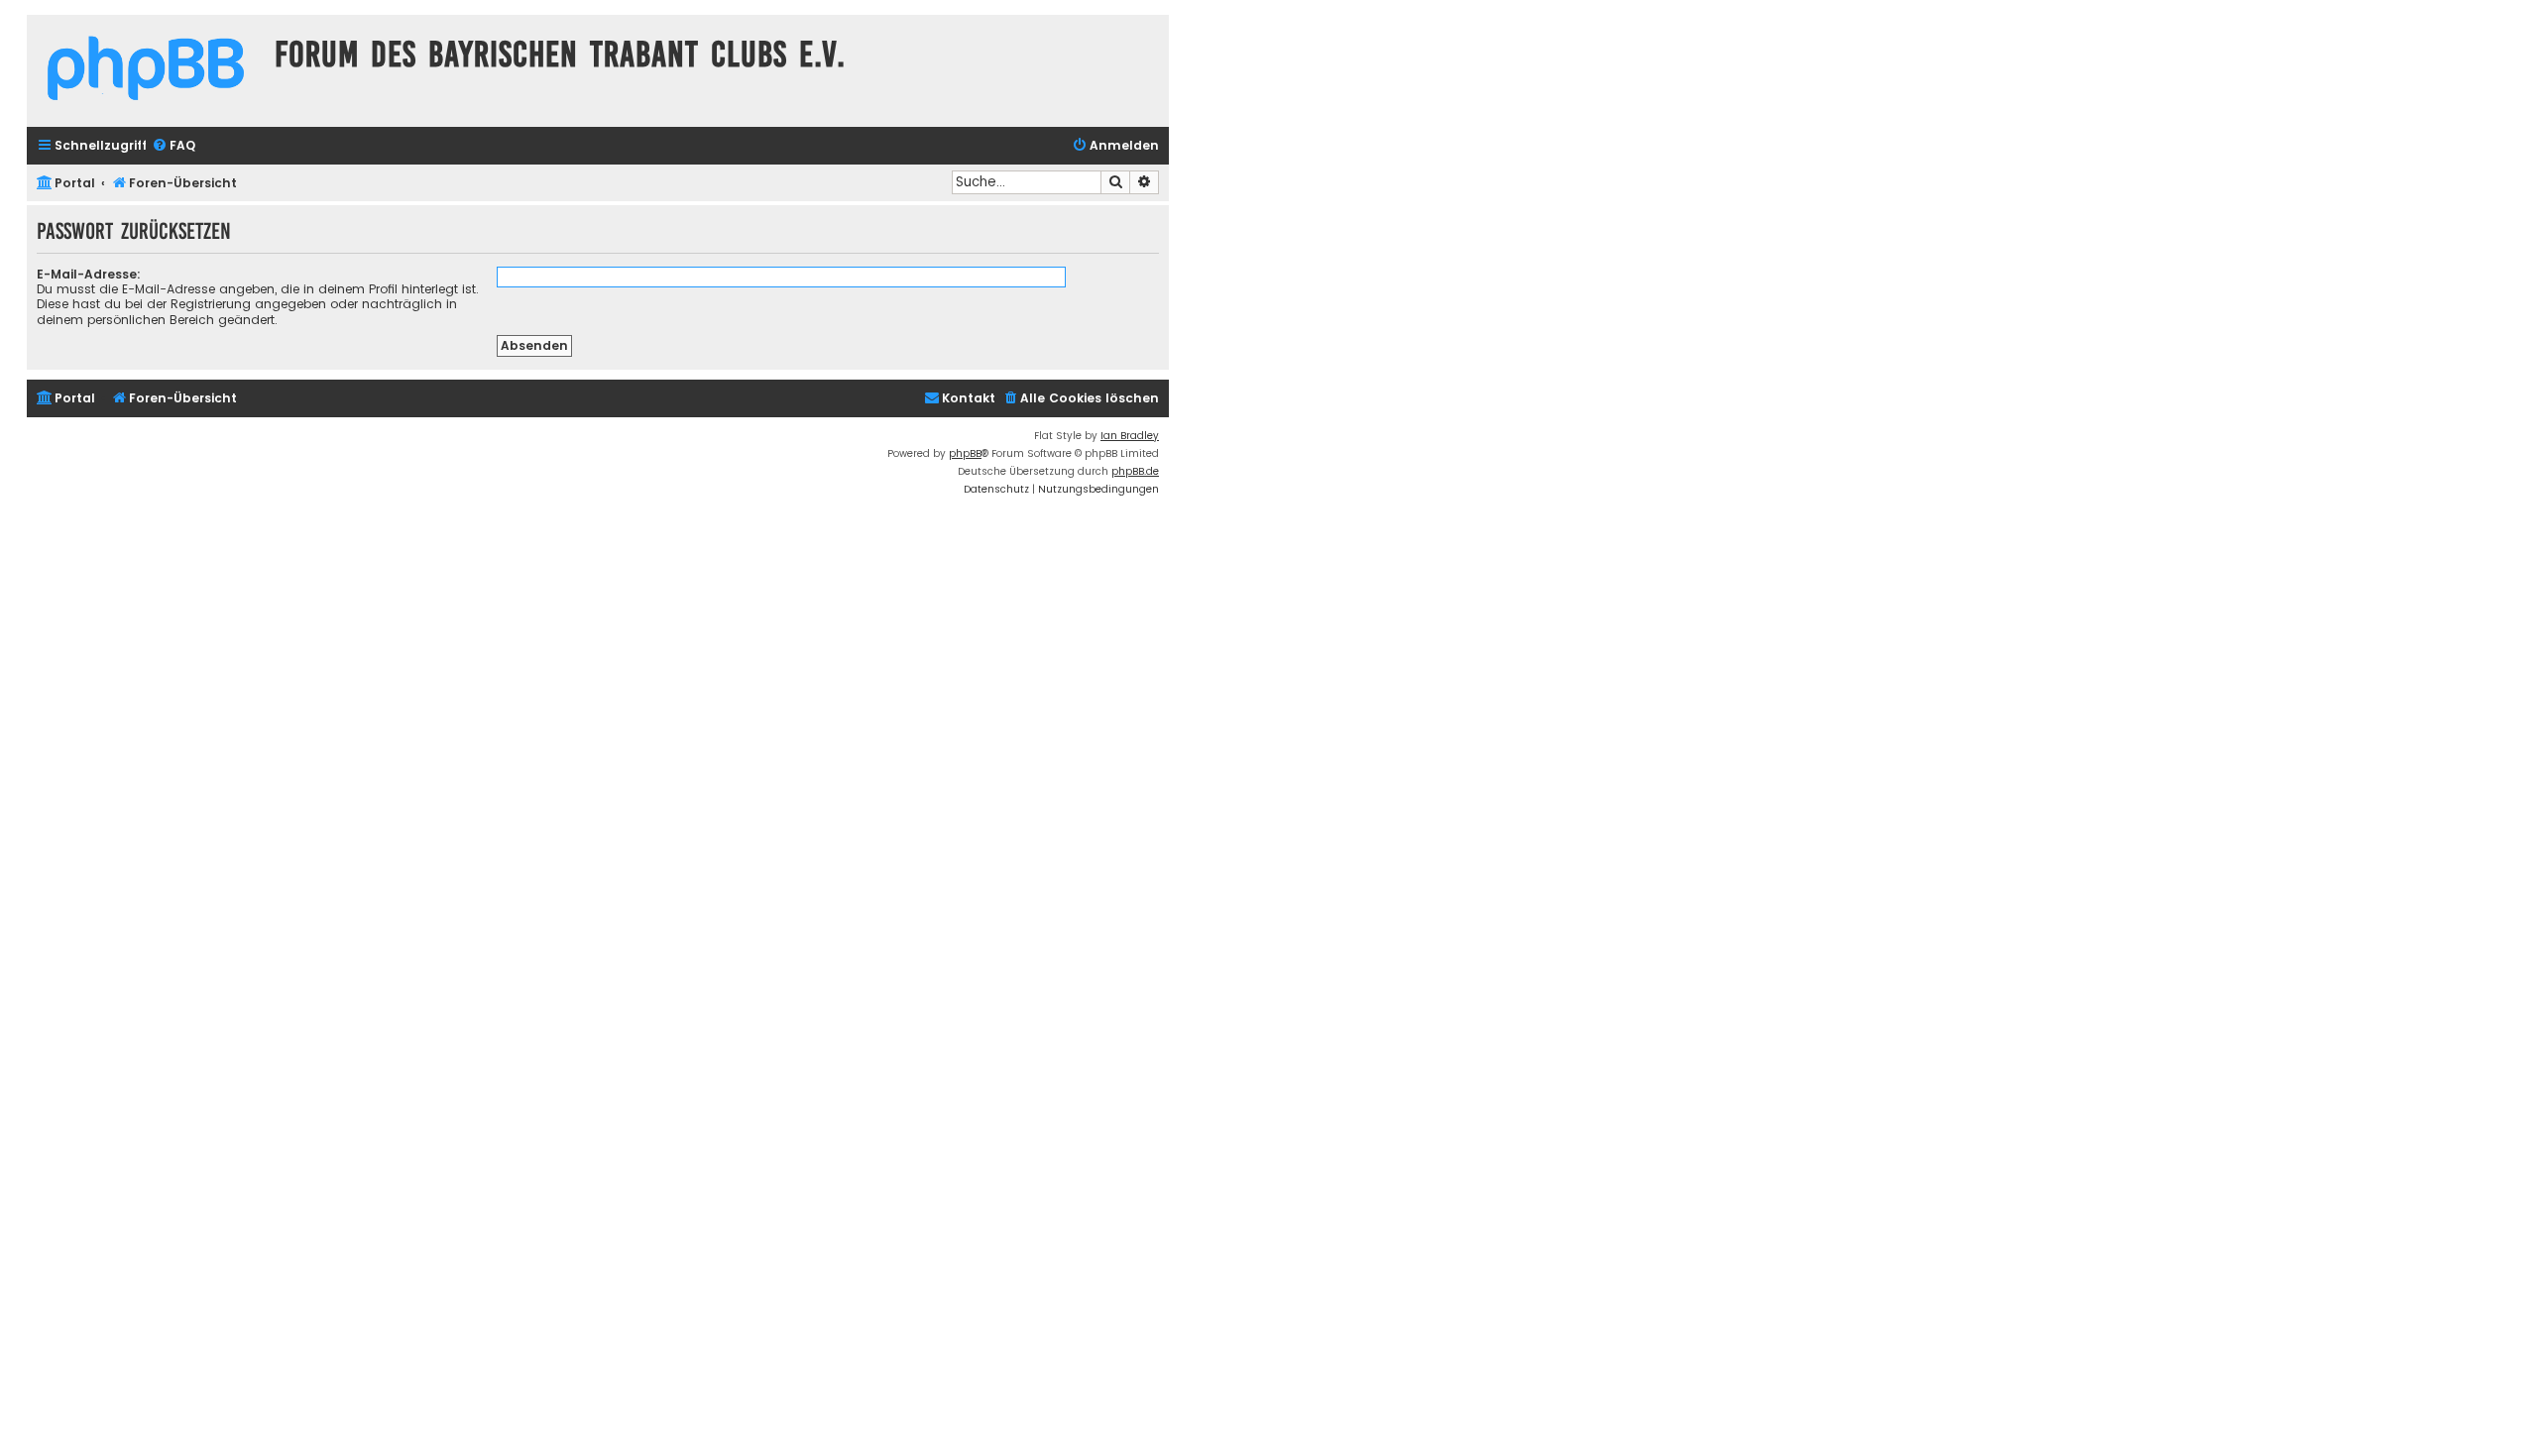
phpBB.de (1135, 471)
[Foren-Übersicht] (146, 71)
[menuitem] (173, 146)
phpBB (965, 453)
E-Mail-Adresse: (89, 274)
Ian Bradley (1130, 436)
